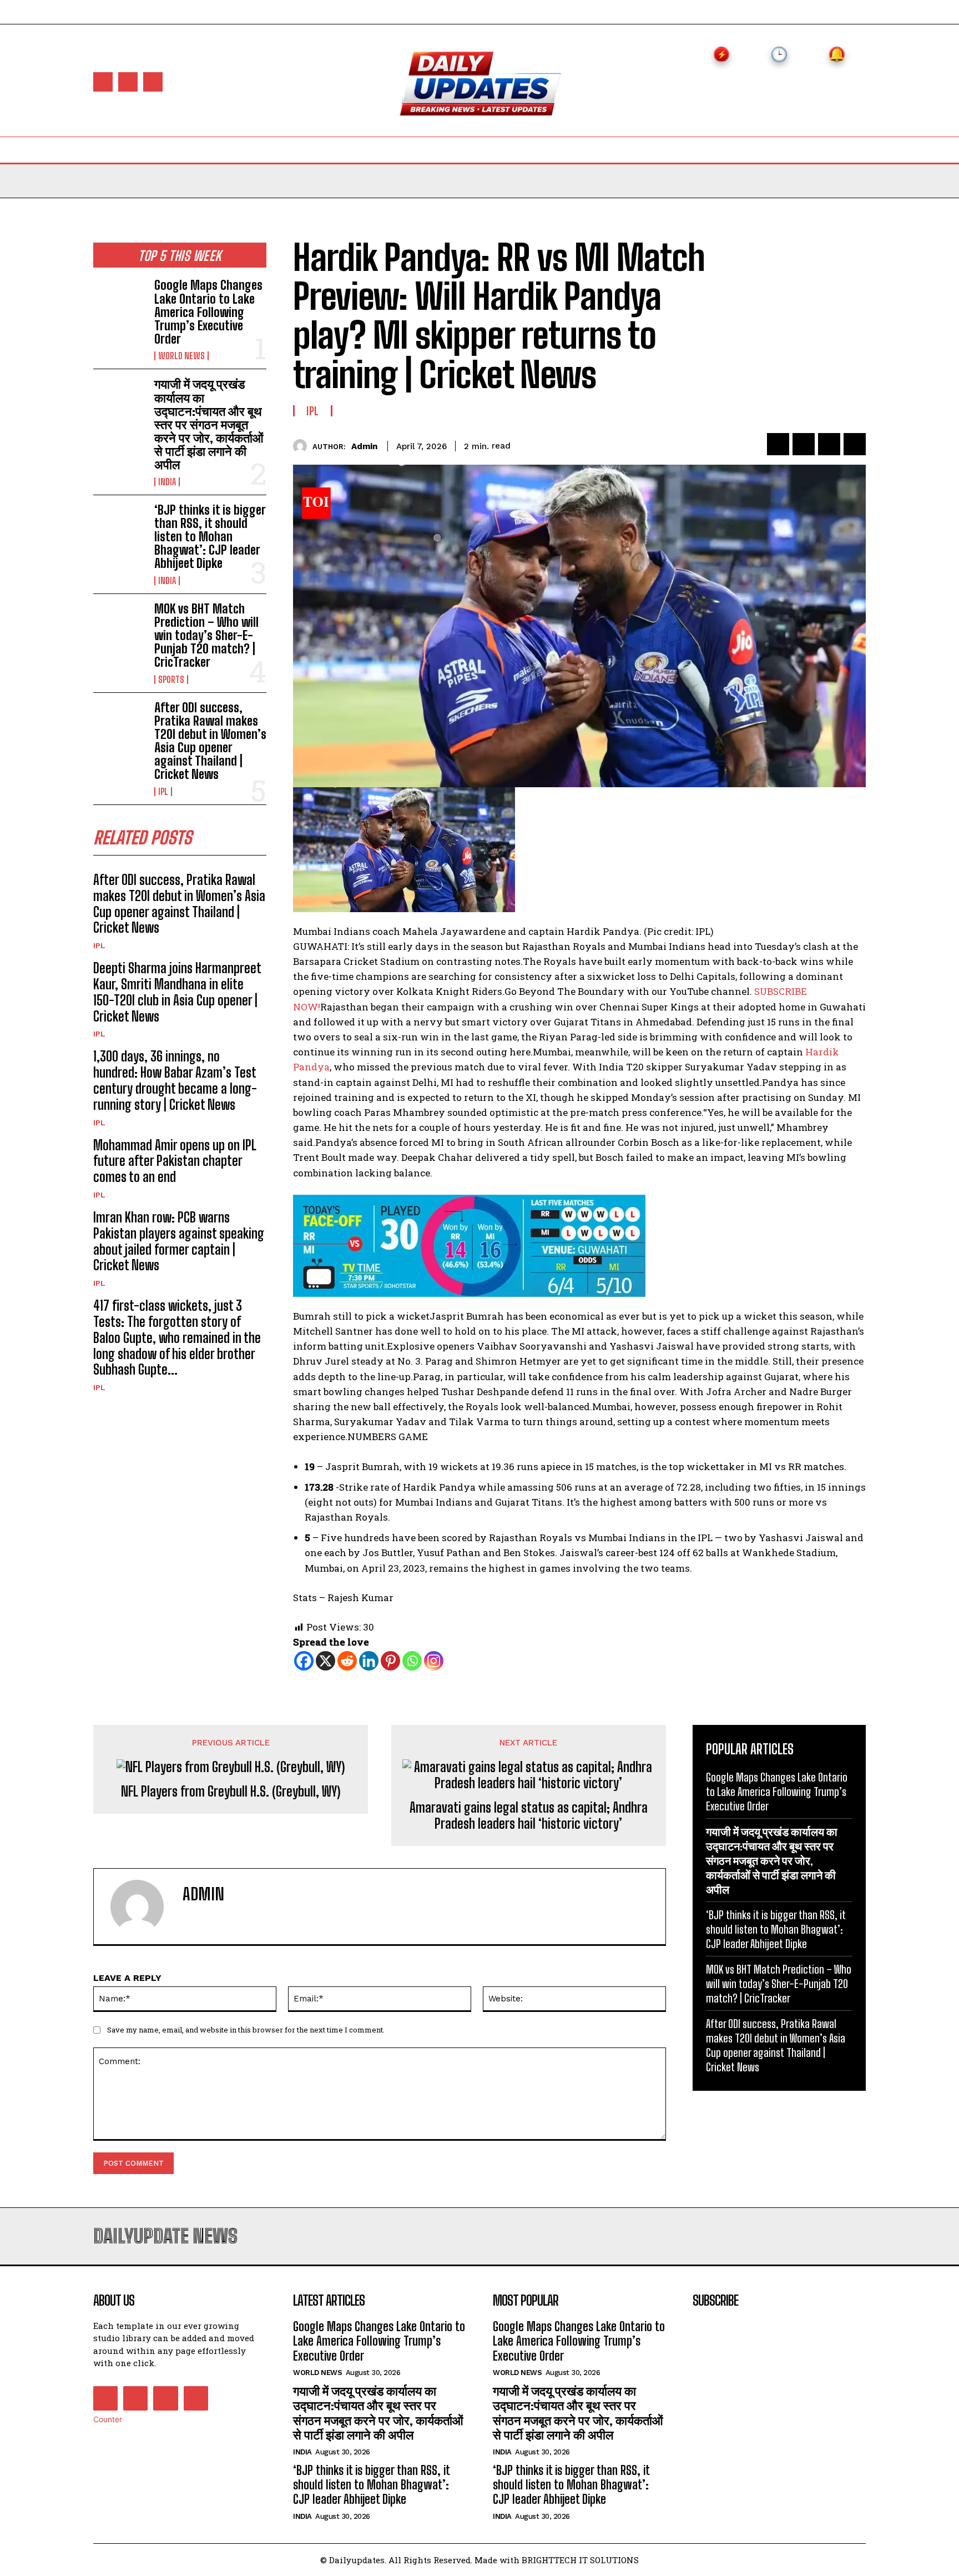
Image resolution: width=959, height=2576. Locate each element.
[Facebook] (103, 82)
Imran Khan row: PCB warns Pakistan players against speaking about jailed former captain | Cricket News (179, 1241)
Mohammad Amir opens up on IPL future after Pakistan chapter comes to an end (175, 1161)
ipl (163, 792)
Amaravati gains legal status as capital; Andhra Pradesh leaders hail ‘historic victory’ (529, 1816)
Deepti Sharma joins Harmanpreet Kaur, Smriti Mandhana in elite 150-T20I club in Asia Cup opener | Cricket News (177, 992)
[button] (716, 149)
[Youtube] (196, 2398)
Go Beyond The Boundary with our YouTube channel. (629, 991)
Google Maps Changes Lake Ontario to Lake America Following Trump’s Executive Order (208, 312)
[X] (325, 1661)
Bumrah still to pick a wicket (361, 1316)
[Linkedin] (369, 1661)
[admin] (303, 446)
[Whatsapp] (412, 1661)
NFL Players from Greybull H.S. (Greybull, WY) (231, 1792)
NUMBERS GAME (388, 1437)
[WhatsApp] (855, 444)
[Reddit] (347, 1661)
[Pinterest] (829, 444)
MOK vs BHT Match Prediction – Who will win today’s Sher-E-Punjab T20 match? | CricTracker (206, 636)
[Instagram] (128, 82)
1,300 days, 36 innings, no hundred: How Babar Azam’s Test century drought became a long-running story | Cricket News (175, 1080)
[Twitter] (153, 82)
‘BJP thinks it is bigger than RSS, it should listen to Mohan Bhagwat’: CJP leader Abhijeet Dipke (210, 537)
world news (181, 356)
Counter (108, 2419)
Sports (171, 680)
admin (364, 446)
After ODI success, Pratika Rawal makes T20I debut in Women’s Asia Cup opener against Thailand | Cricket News (210, 741)
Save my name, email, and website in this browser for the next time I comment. (246, 2030)
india (167, 482)
